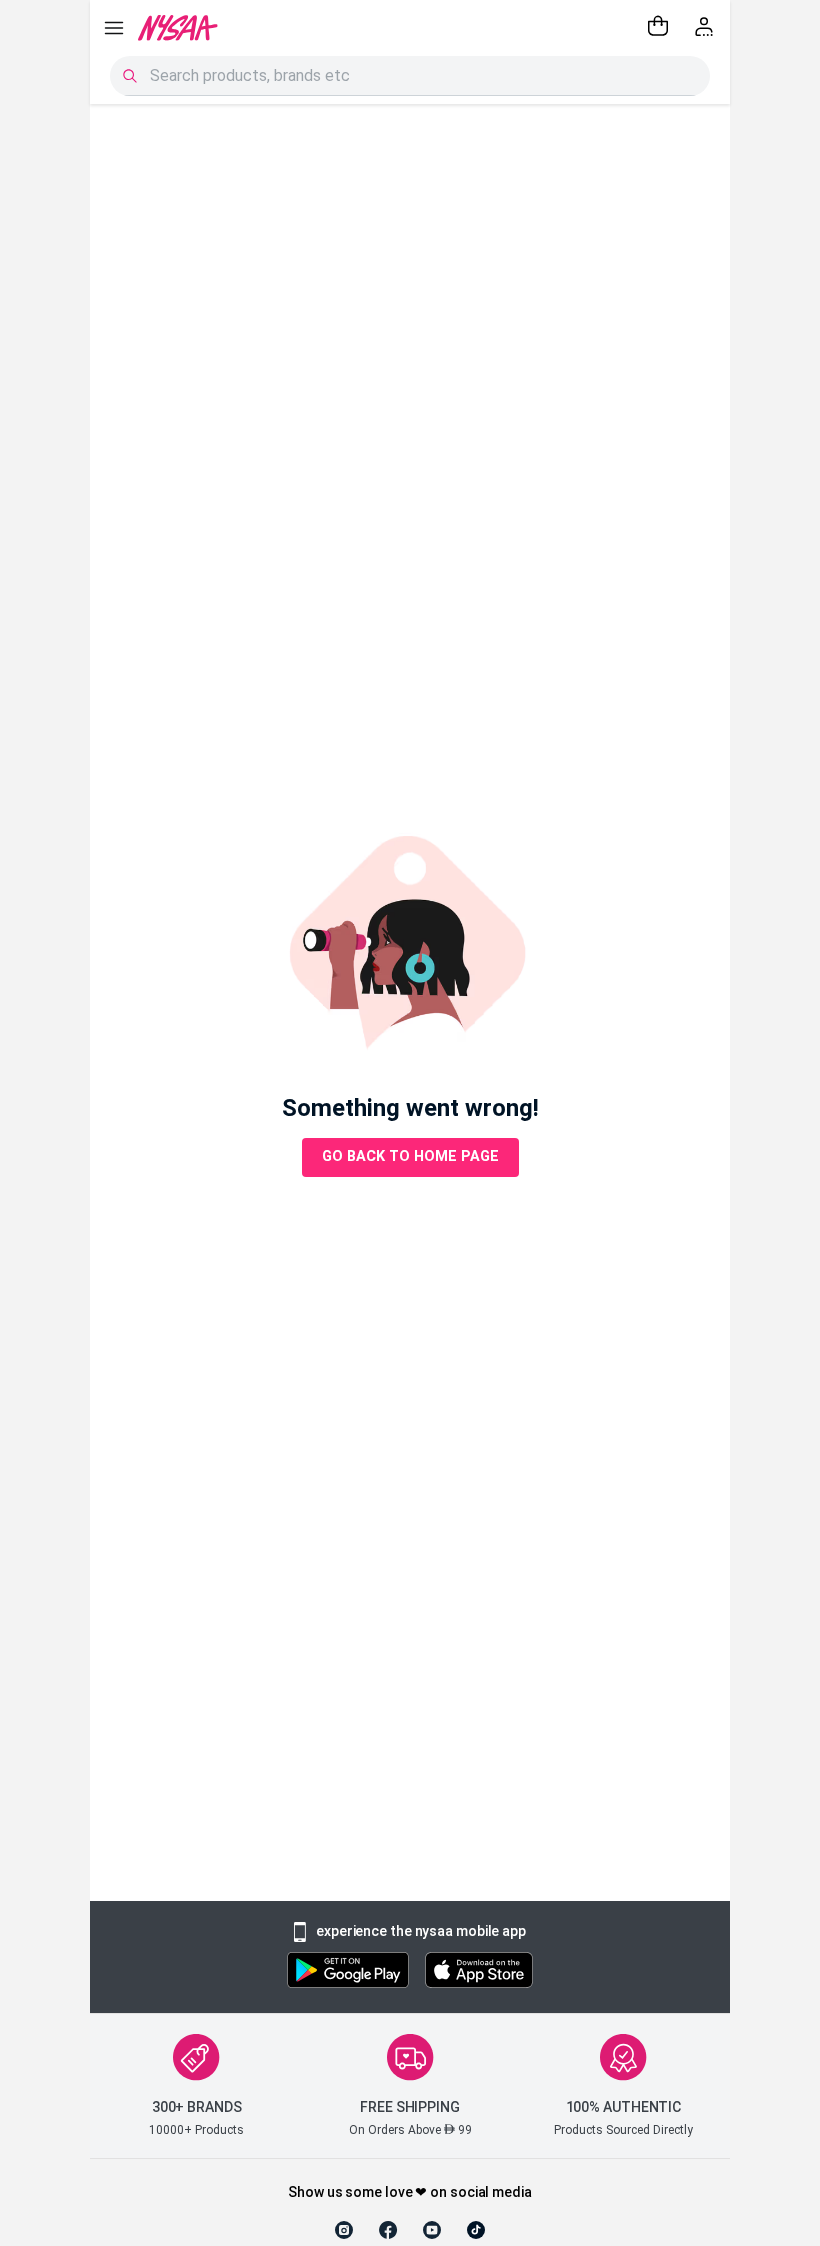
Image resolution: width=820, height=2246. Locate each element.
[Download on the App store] (479, 1972)
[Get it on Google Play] (348, 1972)
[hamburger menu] (114, 28)
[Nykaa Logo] (178, 28)
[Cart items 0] (658, 28)
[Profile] (706, 28)
